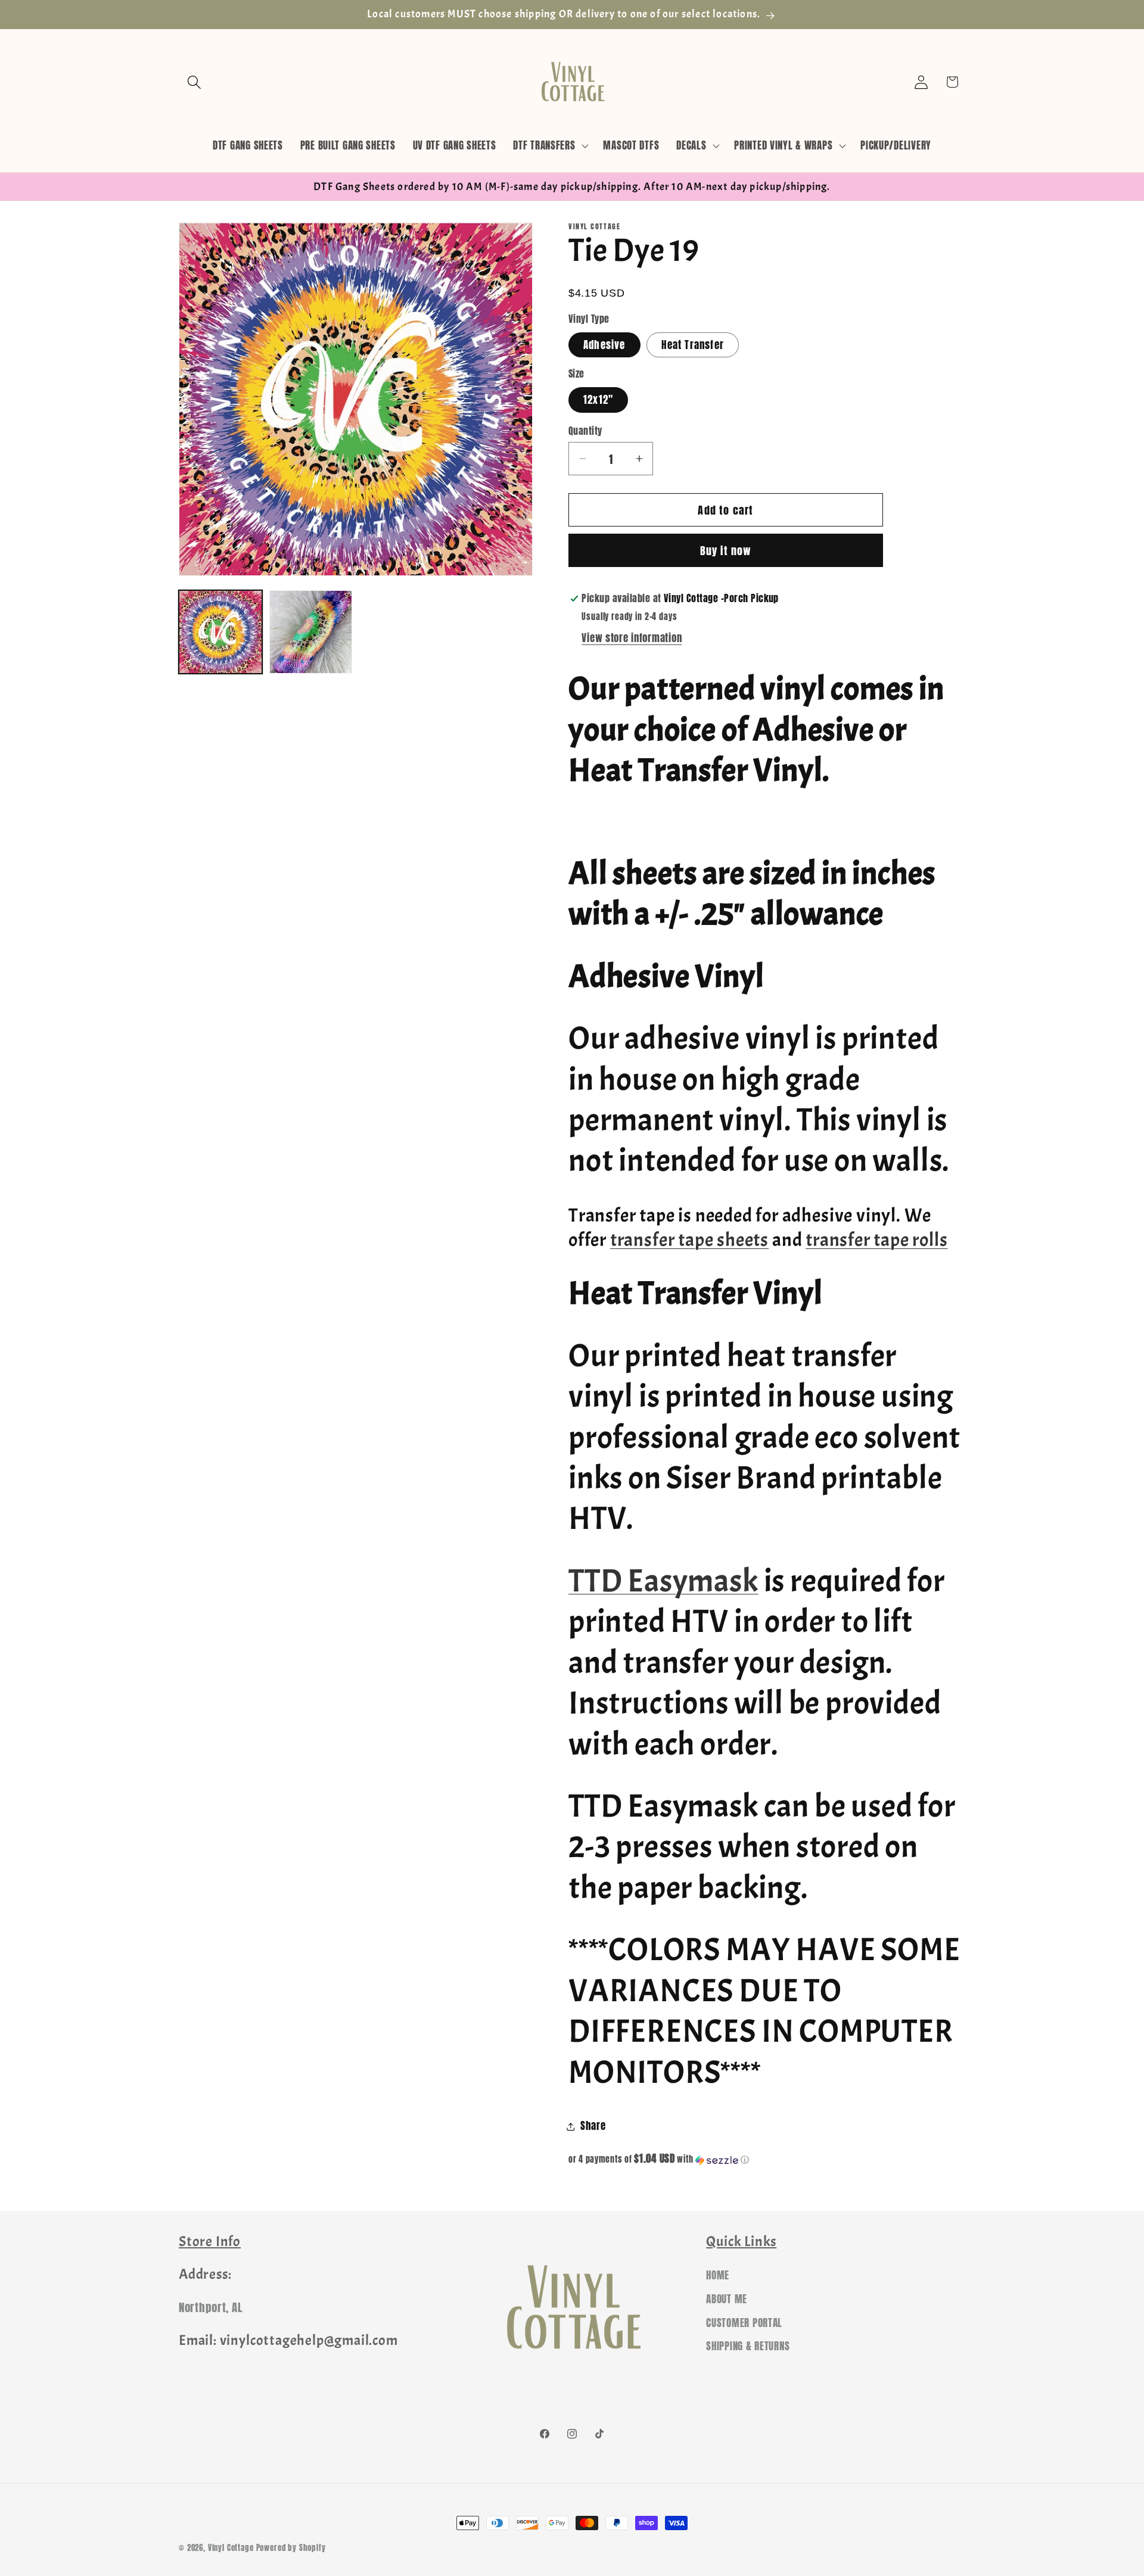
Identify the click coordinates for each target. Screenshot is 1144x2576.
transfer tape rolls (876, 1240)
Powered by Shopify (291, 2547)
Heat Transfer (693, 345)
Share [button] (593, 2126)
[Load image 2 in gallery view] (311, 632)
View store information (632, 638)
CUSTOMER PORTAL (744, 2323)
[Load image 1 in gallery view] (220, 632)
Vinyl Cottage (231, 2547)
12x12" (598, 400)
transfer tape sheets (689, 1240)
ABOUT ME (727, 2299)
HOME (718, 2275)
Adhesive (604, 345)
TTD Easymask (663, 1581)
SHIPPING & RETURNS (748, 2347)
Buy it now (726, 551)
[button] (195, 82)
